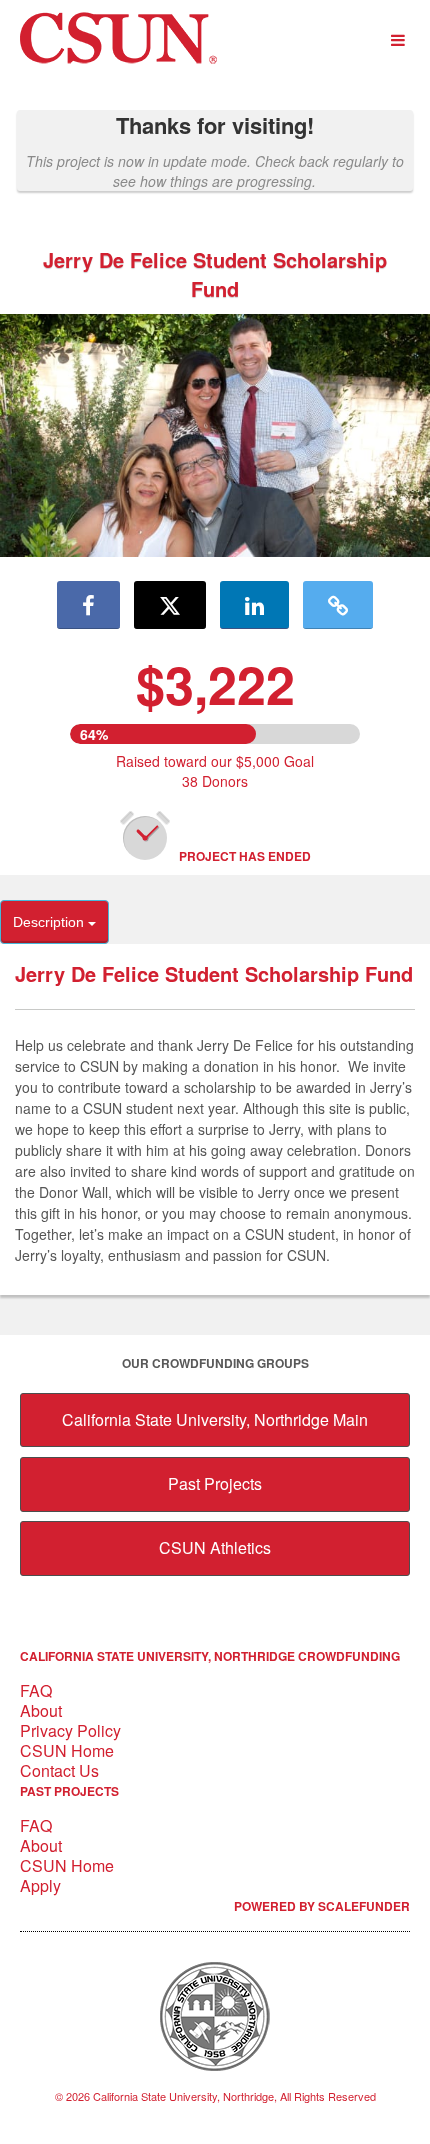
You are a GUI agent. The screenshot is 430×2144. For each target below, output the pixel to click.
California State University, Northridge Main (215, 1419)
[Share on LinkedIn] (254, 605)
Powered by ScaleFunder (322, 1906)
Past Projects (215, 1483)
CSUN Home (67, 1750)
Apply (40, 1885)
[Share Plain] (338, 605)
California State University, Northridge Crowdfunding (210, 1656)
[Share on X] (170, 605)
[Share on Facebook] (88, 605)
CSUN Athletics (215, 1547)
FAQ (36, 1690)
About (41, 1710)
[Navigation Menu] (397, 40)
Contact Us (59, 1770)
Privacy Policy (70, 1730)
